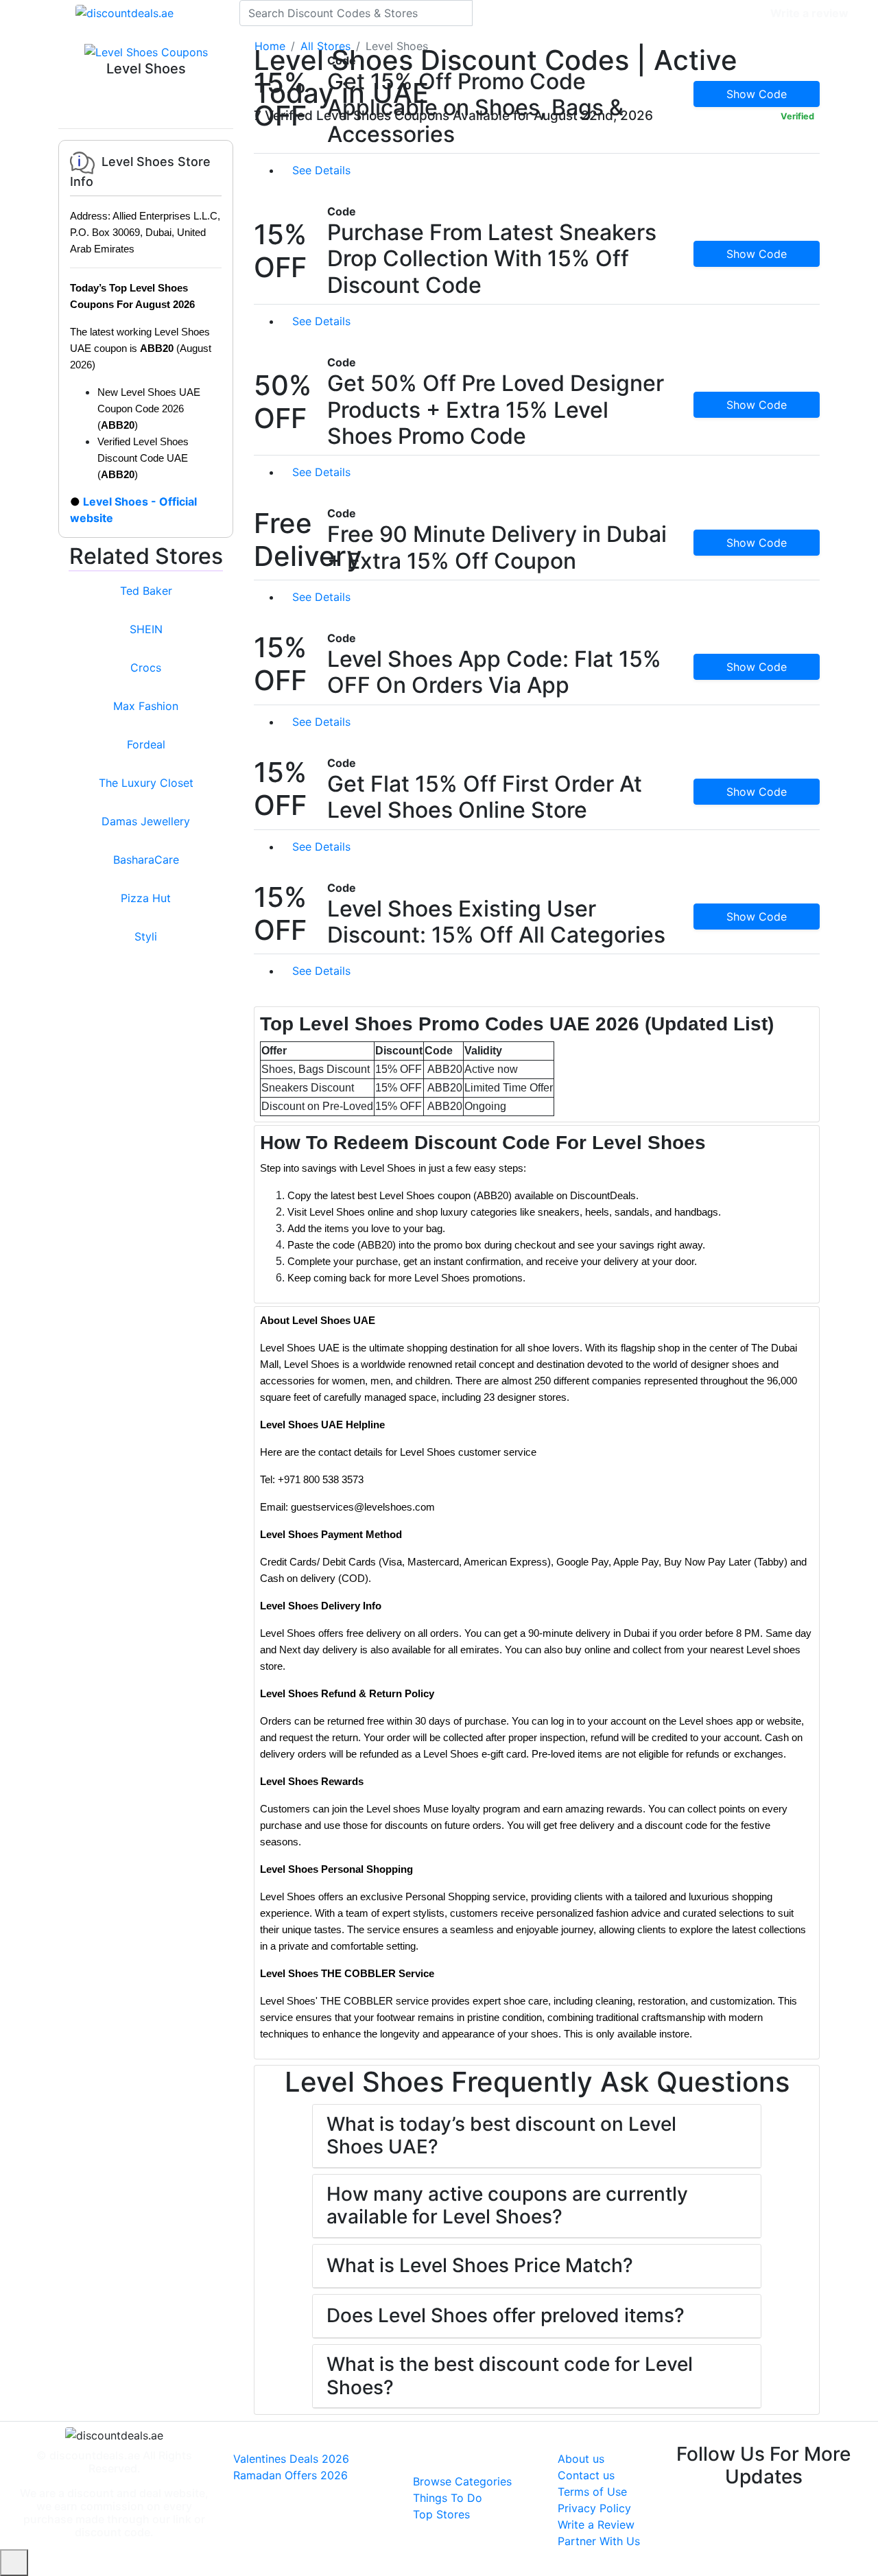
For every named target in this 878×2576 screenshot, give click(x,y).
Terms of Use (592, 2492)
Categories (732, 13)
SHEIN (146, 629)
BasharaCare (146, 860)
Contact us (586, 2475)
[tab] (537, 1064)
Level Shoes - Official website (133, 510)
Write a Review (596, 2525)
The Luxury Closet (146, 783)
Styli (146, 936)
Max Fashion (146, 706)
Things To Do (448, 2498)
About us (581, 2459)
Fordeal (146, 744)
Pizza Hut (146, 898)
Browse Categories (462, 2481)
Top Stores (441, 2514)
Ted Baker (146, 591)
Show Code (757, 94)
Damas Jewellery (146, 821)
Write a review (809, 13)
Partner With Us (599, 2541)
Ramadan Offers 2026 (290, 2475)
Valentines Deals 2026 (291, 2459)
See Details (323, 170)
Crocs (146, 667)
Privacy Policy (594, 2508)
